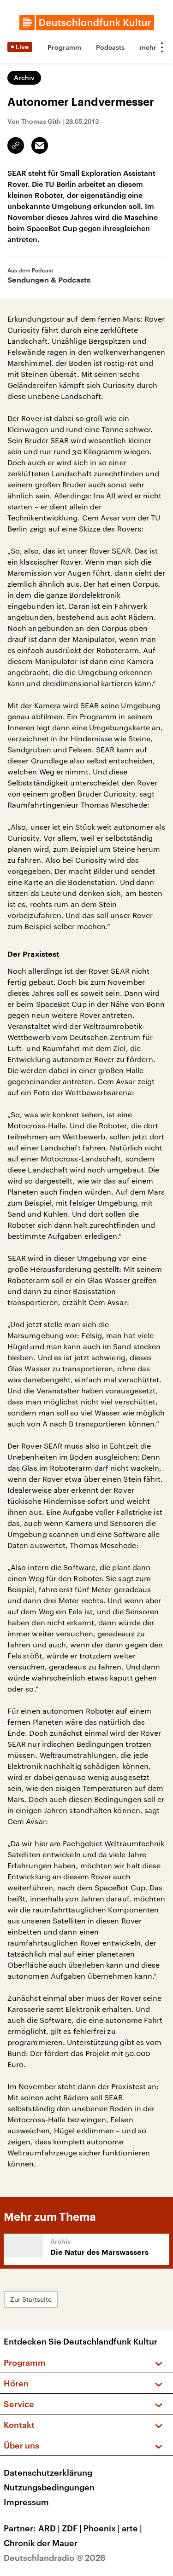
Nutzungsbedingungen (49, 2487)
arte (132, 2528)
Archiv (24, 78)
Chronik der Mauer (41, 2543)
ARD (49, 2528)
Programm (64, 47)
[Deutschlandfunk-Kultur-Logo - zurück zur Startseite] (87, 23)
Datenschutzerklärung (48, 2472)
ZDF (72, 2528)
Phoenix (102, 2528)
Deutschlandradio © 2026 (55, 2558)
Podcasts (110, 47)
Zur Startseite (31, 2299)
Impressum (26, 2502)
